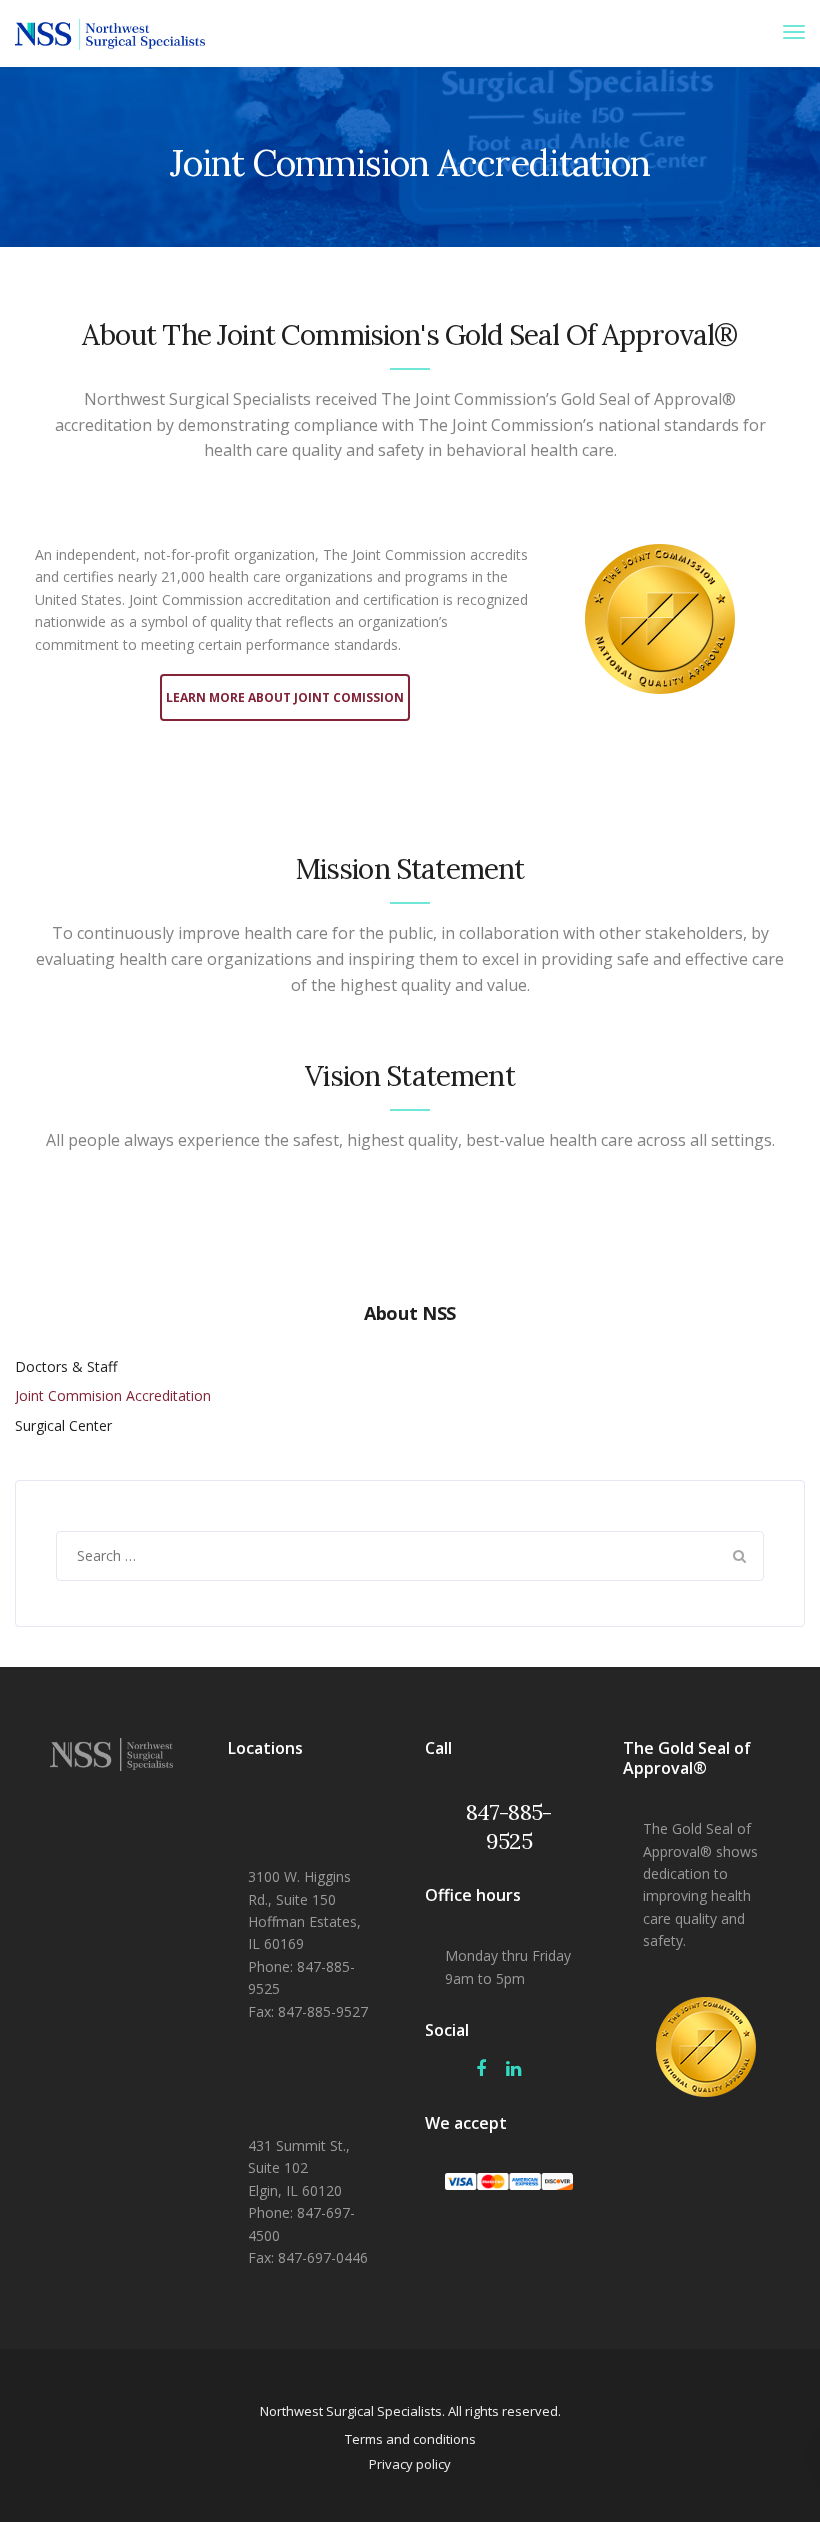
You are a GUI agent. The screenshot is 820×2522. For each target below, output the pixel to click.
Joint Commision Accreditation (113, 1395)
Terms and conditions (410, 2439)
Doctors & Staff (66, 1366)
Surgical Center (63, 1425)
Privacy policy (410, 2464)
